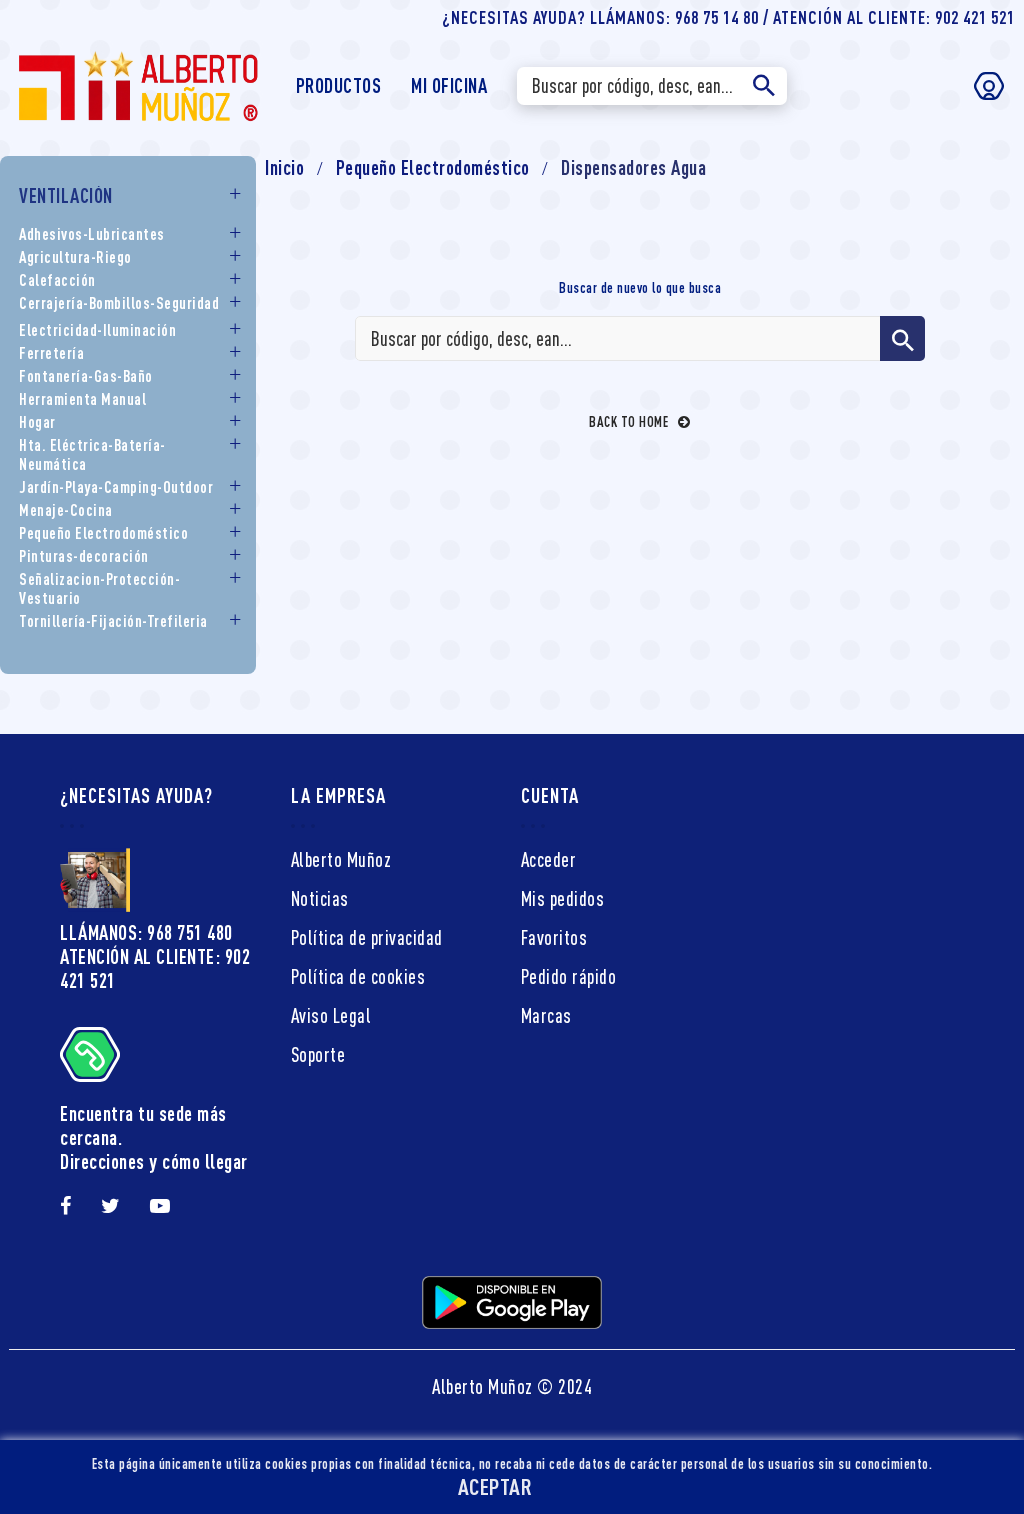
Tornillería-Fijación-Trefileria (113, 621)
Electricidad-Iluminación (97, 330)
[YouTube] (160, 1206)
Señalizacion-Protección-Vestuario (99, 588)
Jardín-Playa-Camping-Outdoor (116, 487)
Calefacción (57, 280)
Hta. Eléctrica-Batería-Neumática (92, 454)
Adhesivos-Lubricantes (92, 234)
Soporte (318, 1054)
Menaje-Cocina (66, 510)
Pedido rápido (569, 976)
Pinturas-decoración (84, 556)
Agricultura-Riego (75, 257)
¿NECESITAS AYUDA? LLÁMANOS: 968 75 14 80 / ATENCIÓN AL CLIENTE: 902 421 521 (728, 17)
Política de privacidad (367, 937)
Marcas (546, 1015)
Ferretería (51, 353)
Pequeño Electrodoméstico (103, 533)
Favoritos (554, 937)
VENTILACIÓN (66, 195)
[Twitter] (111, 1206)
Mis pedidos (563, 898)
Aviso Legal (331, 1015)
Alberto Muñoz (341, 859)
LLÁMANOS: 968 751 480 (146, 932)
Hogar (37, 422)
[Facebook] (66, 1206)
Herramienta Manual (82, 399)
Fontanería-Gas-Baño (86, 376)
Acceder (549, 859)
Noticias (320, 898)
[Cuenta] (989, 86)
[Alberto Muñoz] (137, 83)
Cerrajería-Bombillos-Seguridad (119, 303)
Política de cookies (358, 976)
